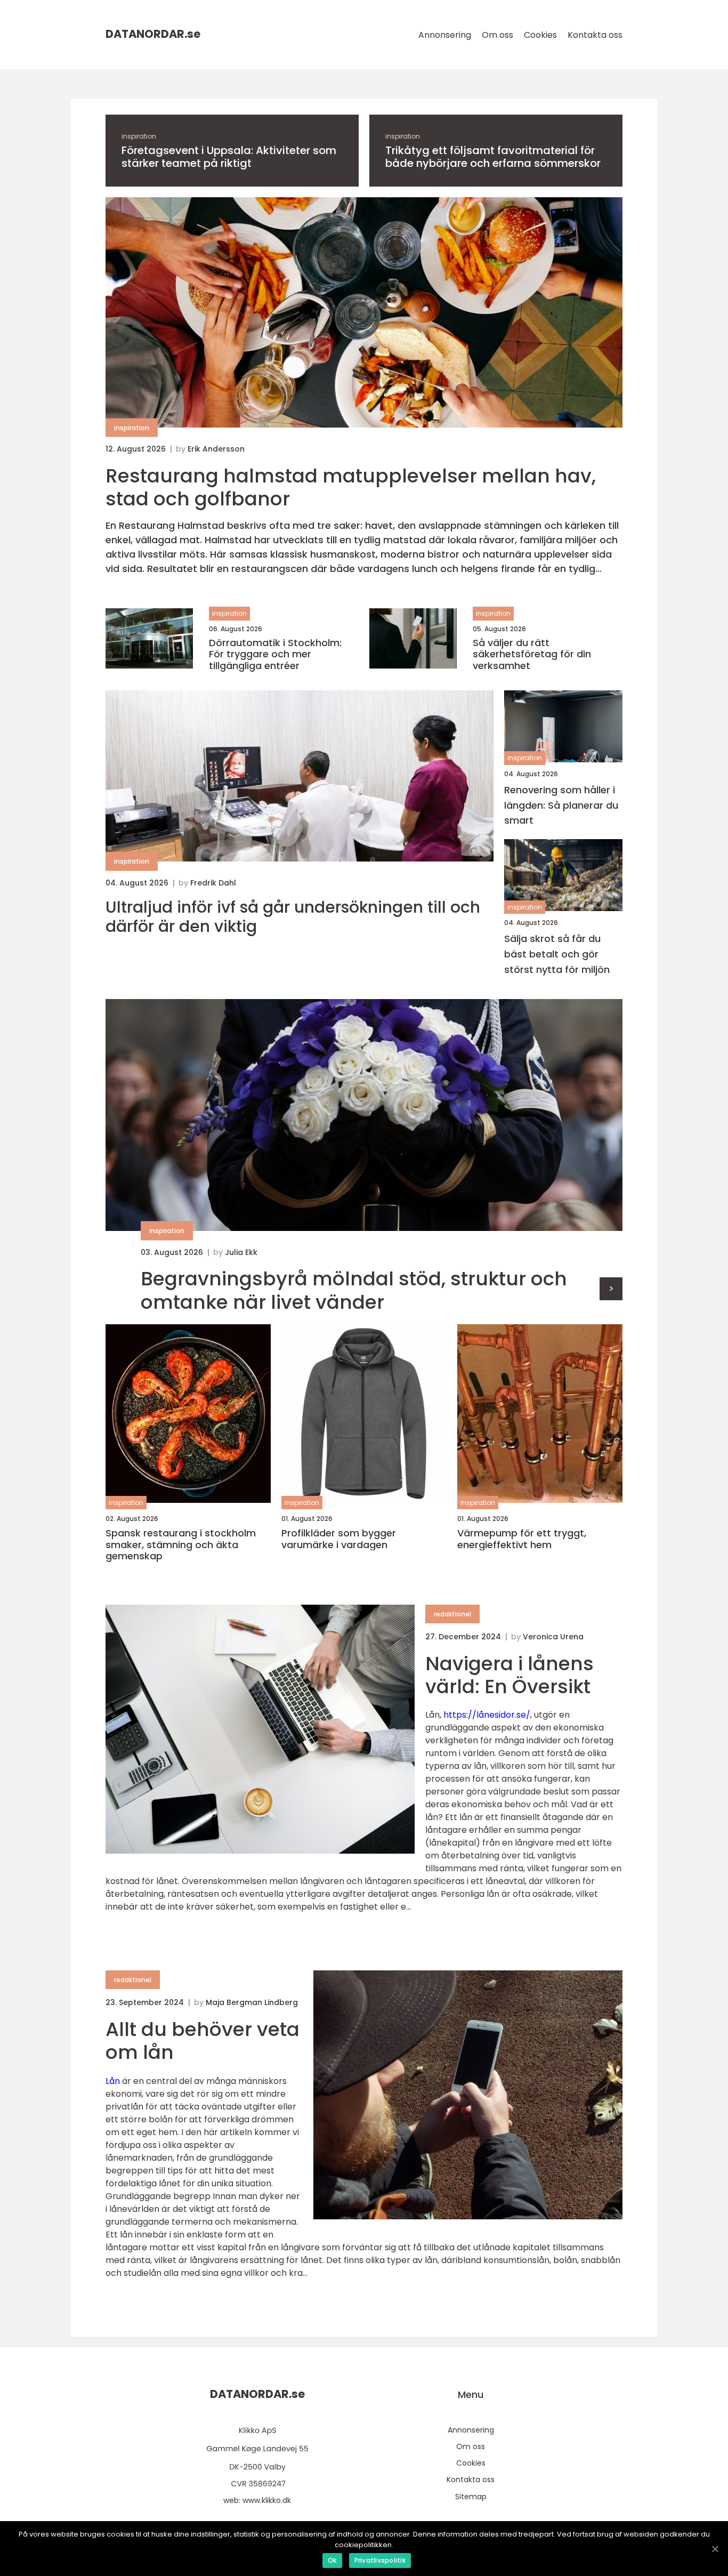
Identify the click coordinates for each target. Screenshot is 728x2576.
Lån (113, 2081)
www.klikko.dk (267, 2500)
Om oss (498, 35)
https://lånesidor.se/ (487, 1715)
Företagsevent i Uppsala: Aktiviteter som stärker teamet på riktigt (229, 157)
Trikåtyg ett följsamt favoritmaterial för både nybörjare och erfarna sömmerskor (493, 157)
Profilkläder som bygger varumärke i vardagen (339, 1539)
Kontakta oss (595, 35)
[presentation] (611, 1289)
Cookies (540, 35)
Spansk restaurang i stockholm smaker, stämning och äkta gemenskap (181, 1545)
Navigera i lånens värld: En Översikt (509, 1675)
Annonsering (445, 35)
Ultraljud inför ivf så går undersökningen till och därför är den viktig (293, 917)
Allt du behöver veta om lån (203, 2041)
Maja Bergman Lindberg (252, 2002)
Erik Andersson (216, 449)
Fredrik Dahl (213, 883)
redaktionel (452, 1614)
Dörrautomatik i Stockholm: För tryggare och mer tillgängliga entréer (275, 654)
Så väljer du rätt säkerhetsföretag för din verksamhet (532, 654)
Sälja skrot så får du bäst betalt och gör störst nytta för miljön (557, 954)
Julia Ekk (241, 1252)
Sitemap (471, 2497)
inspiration (139, 136)
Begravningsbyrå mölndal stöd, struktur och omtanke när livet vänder (354, 1290)
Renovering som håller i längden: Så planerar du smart (561, 805)
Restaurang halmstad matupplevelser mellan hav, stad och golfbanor (351, 487)
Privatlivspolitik (380, 2560)
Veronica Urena (553, 1637)
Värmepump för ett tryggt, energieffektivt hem (522, 1539)
